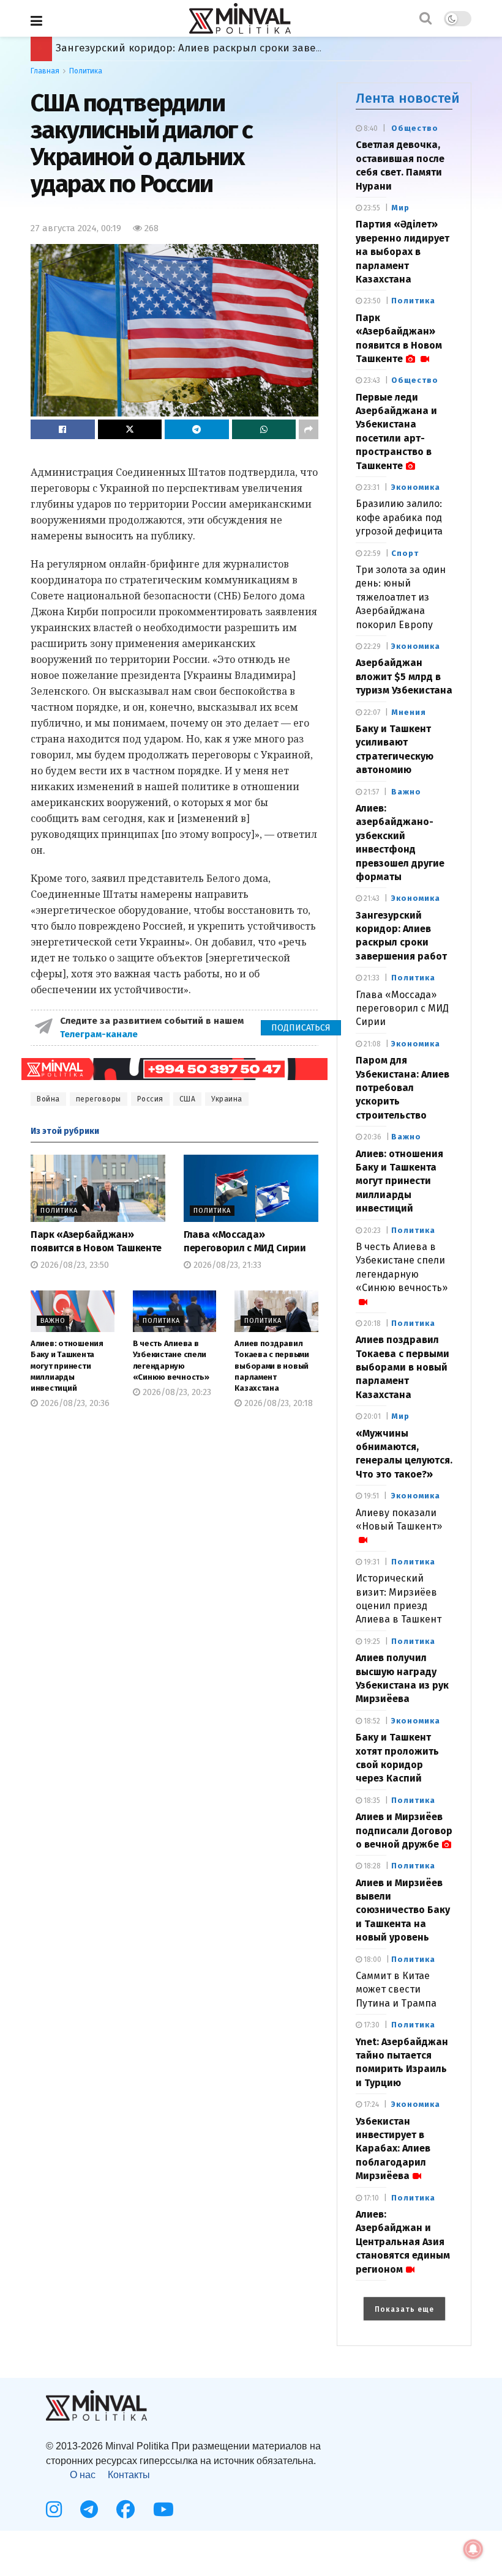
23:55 (371, 208)
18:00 (372, 1960)
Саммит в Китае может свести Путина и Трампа (396, 1989)
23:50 (371, 301)
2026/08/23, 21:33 (226, 1265)
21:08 (371, 1044)
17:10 (370, 2198)
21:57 (370, 792)
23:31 (371, 487)
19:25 (371, 1641)
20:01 (371, 1416)
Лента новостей (408, 98)
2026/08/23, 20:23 (176, 1392)
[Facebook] (125, 2509)
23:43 (371, 380)
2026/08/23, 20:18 (277, 1403)
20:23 (371, 1231)
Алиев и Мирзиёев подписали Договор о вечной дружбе (201, 48)
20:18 (371, 1323)
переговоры (99, 1099)
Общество (415, 128)
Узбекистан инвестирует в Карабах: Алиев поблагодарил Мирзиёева (393, 2149)
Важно (53, 1321)
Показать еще (404, 2309)
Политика (86, 71)
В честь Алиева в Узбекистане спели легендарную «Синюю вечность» (402, 1267)
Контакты (129, 2475)
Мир (400, 208)
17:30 (371, 2025)
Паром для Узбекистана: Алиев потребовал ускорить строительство (403, 1088)
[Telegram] (89, 2509)
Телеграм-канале (100, 1034)
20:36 (372, 1137)
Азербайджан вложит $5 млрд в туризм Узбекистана (404, 676)
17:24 (370, 2104)
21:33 (371, 978)
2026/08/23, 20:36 (74, 1403)
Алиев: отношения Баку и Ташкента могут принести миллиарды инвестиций (67, 1366)
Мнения (409, 712)
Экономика (416, 487)
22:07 (371, 712)
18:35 (371, 1801)
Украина (227, 1099)
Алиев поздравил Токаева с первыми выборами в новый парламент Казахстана (272, 1366)
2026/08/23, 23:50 (73, 1265)
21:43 (371, 898)
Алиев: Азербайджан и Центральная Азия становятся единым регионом (403, 2242)
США (188, 1099)
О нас (83, 2475)
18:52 (371, 1721)
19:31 (371, 1562)
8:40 (370, 128)
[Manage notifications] (473, 2549)
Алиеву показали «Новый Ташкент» (399, 1519)
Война (48, 1099)
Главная (45, 71)
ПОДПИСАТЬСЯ (301, 1028)
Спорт (405, 553)
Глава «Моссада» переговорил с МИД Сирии (402, 1009)
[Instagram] (54, 2509)
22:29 (371, 646)
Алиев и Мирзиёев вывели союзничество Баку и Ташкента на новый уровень (403, 1910)
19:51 (370, 1496)
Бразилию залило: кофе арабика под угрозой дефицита (399, 517)
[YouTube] (163, 2509)
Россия (150, 1099)
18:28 (371, 1866)
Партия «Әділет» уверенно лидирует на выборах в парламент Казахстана (403, 252)
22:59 (371, 553)
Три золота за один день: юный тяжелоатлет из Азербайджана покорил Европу (401, 597)
